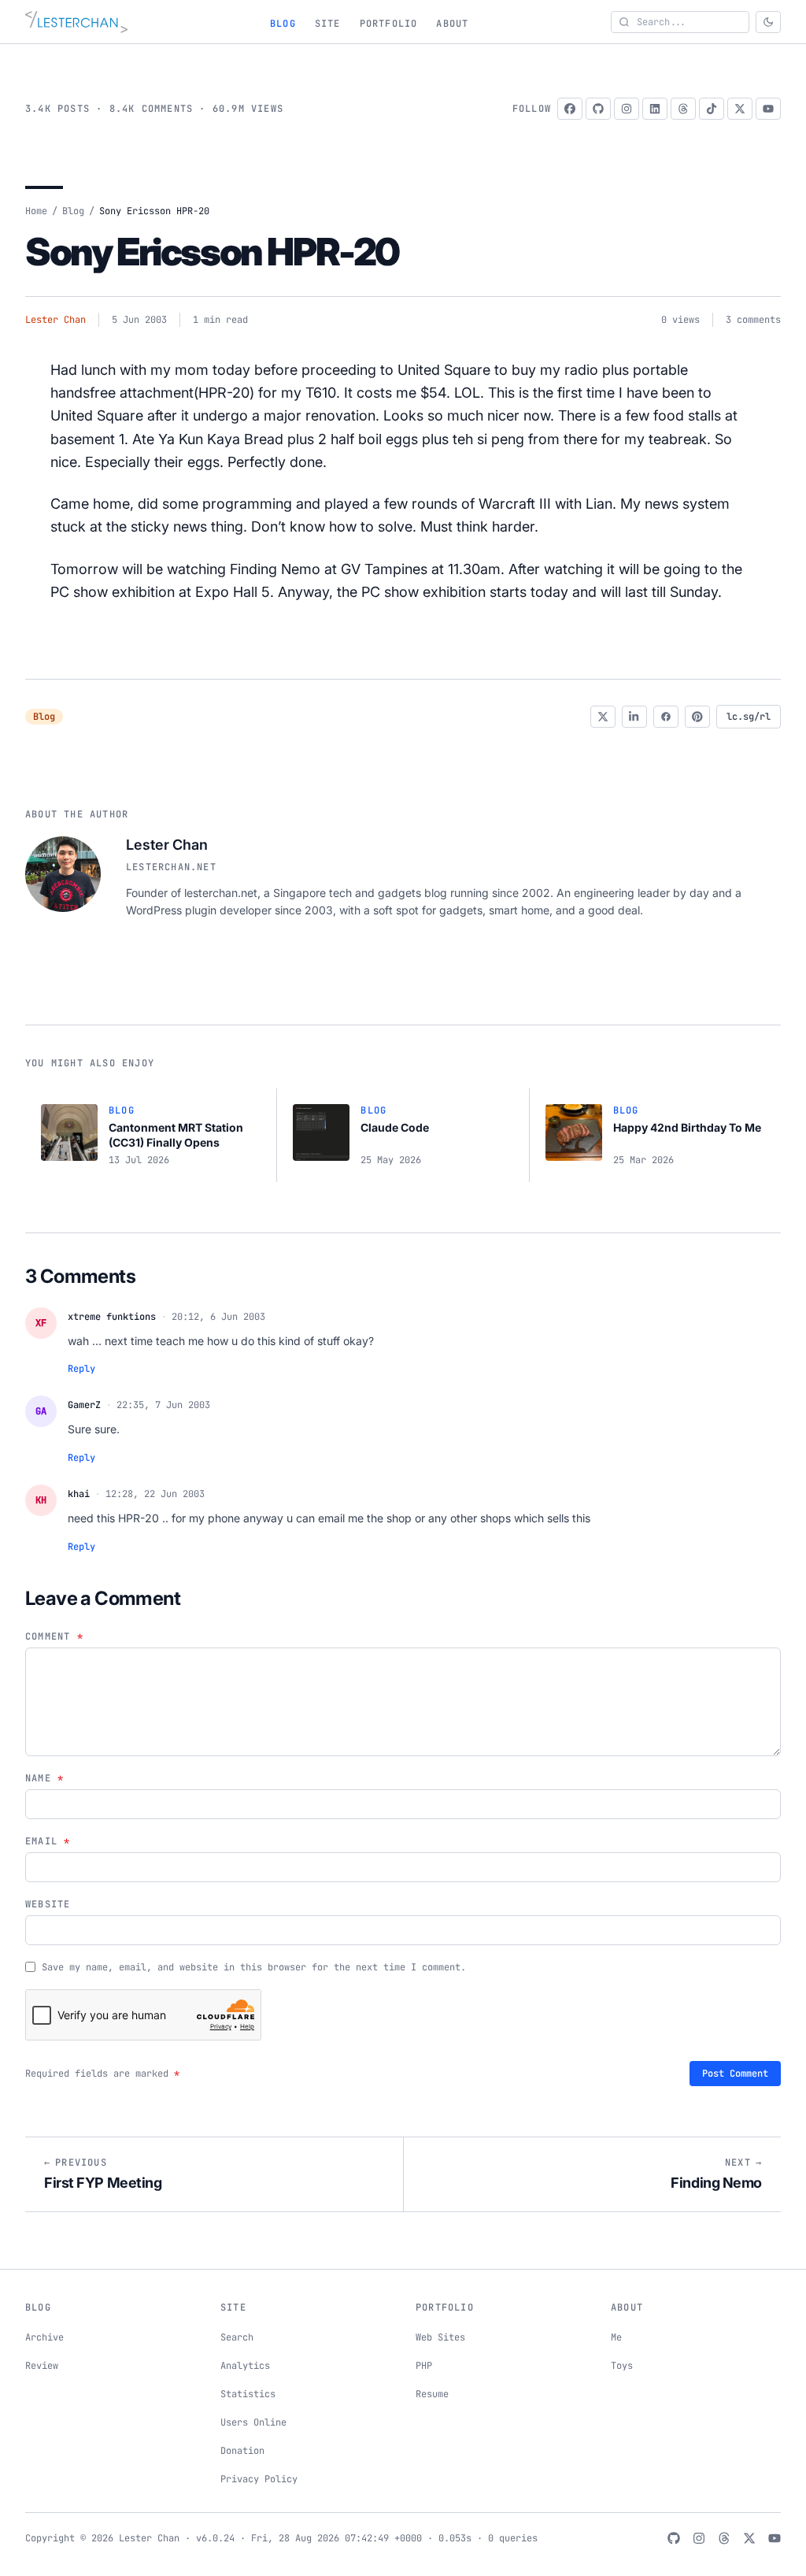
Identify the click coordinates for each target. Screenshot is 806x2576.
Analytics (245, 2366)
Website (48, 1904)
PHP (424, 2366)
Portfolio (389, 24)
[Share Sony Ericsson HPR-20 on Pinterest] (697, 717)
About (452, 24)
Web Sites (440, 2337)
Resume (432, 2394)
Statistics (248, 2394)
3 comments (753, 320)
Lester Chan (55, 320)
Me (616, 2337)
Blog (283, 24)
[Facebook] (570, 109)
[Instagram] (627, 109)
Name (44, 1778)
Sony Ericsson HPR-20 (212, 252)
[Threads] (683, 109)
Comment (54, 1636)
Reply (81, 1369)
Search (237, 2337)
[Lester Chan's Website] (76, 22)
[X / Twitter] (740, 109)
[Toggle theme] (768, 22)
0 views (680, 320)
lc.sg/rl (749, 717)
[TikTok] (712, 109)
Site (328, 24)
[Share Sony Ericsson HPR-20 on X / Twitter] (603, 717)
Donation (242, 2451)
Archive (44, 2337)
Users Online (253, 2422)
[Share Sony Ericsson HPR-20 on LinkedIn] (634, 717)
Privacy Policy (259, 2479)
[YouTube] (768, 109)
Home (36, 211)
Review (42, 2366)
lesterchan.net (171, 867)
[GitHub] (598, 109)
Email (48, 1841)
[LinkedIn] (655, 109)
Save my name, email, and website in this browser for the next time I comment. (254, 1967)
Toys (622, 2366)
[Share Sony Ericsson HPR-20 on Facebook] (666, 717)
